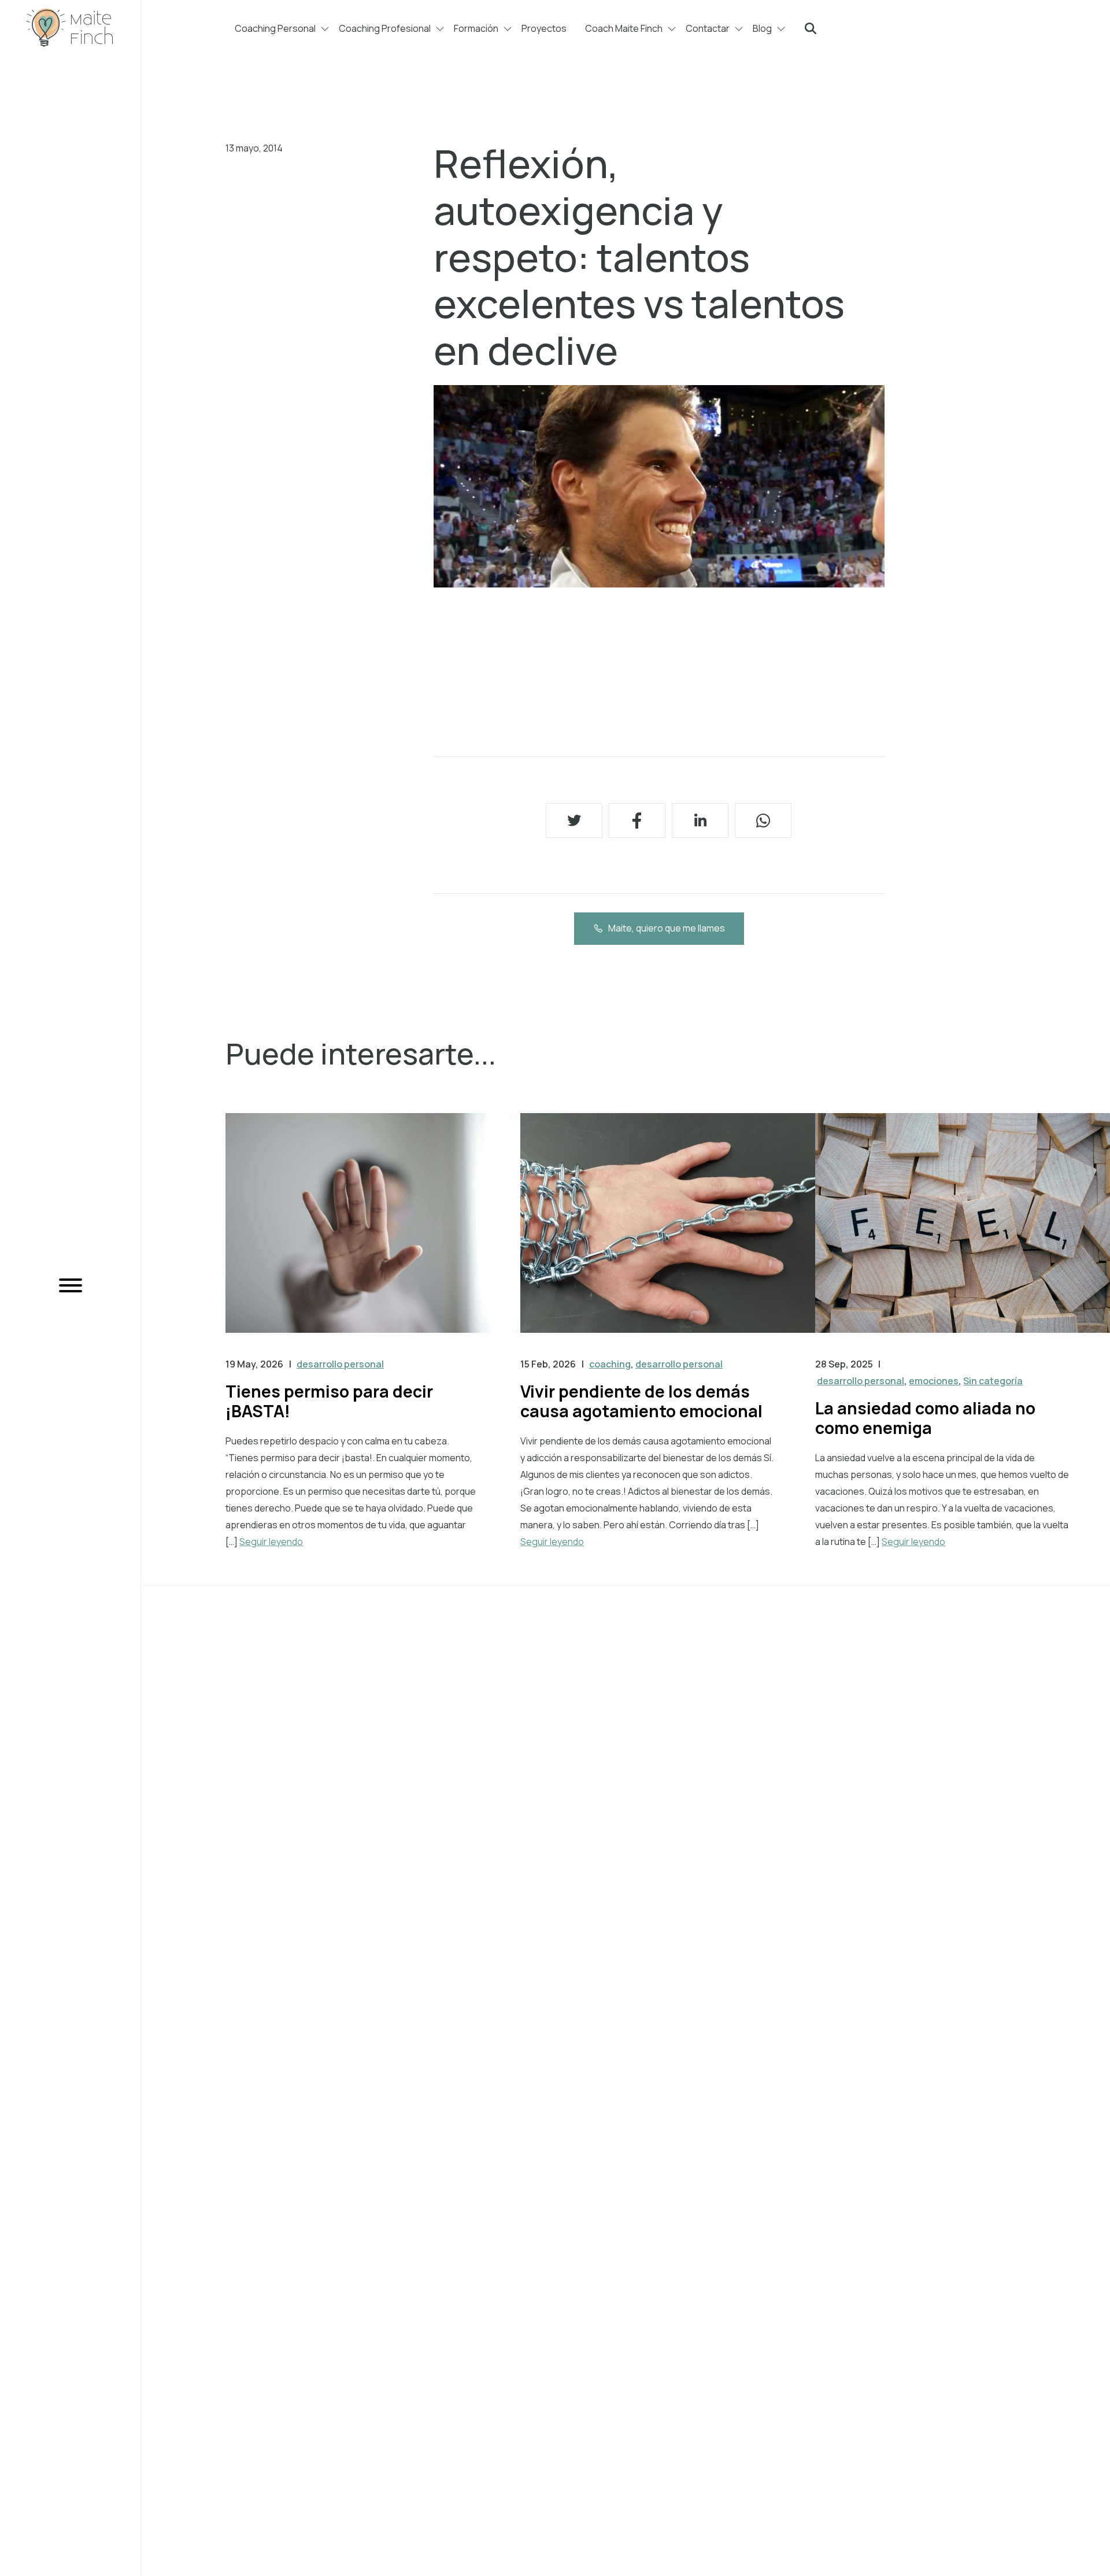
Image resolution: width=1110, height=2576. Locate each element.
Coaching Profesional (385, 28)
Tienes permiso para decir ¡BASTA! (329, 1401)
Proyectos (544, 28)
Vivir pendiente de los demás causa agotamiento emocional (641, 1401)
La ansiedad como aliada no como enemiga (925, 1418)
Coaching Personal (275, 28)
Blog (762, 28)
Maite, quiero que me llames (667, 928)
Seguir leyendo (271, 1542)
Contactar (708, 28)
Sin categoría (993, 1381)
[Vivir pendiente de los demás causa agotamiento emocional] (668, 1235)
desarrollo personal (340, 1364)
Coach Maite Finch (624, 28)
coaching (610, 1364)
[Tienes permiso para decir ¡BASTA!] (373, 1235)
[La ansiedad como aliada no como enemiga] (963, 1235)
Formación (476, 28)
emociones (934, 1381)
